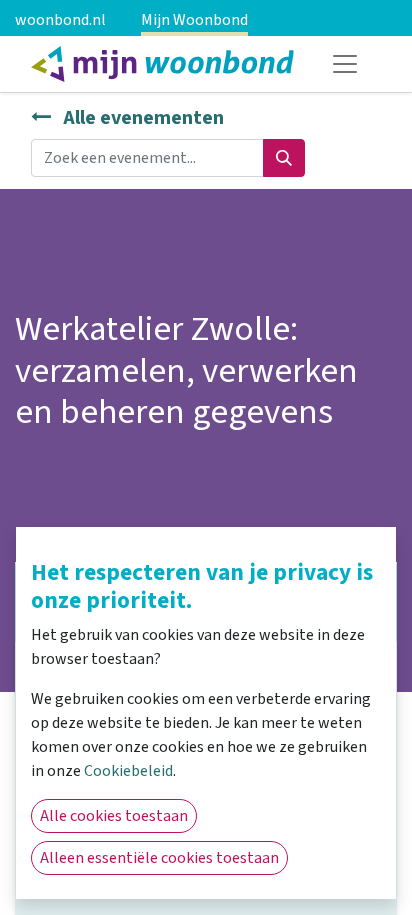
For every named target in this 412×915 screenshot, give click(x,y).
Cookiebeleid (128, 771)
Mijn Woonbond (194, 20)
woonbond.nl (60, 20)
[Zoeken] (284, 158)
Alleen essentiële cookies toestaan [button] (159, 858)
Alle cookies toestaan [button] (114, 816)
